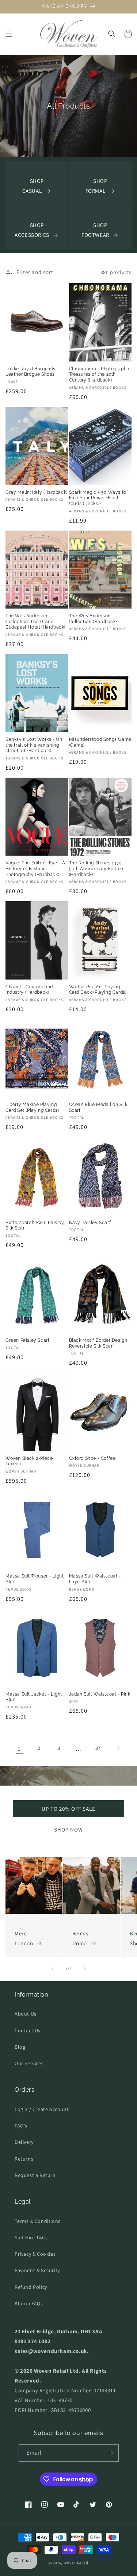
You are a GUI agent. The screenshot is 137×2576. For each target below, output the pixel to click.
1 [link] (19, 1749)
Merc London (24, 1938)
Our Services (29, 2063)
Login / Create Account (42, 2109)
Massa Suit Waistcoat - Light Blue (95, 1579)
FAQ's (21, 2126)
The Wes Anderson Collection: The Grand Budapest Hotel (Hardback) (35, 621)
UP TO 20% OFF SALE (68, 1809)
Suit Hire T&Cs (31, 2237)
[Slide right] (85, 1969)
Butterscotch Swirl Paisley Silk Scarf (35, 1226)
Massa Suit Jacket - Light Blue (34, 1697)
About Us (26, 2014)
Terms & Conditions (38, 2221)
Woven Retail (76, 2563)
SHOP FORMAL (96, 186)
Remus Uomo (80, 1938)
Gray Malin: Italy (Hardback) (37, 492)
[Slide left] (53, 1969)
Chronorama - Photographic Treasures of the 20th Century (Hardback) (100, 374)
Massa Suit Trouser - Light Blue (35, 1579)
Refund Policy (31, 2287)
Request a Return (35, 2175)
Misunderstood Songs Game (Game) (100, 742)
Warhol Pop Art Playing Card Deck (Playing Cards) (98, 990)
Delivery (24, 2142)
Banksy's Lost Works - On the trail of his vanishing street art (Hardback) (34, 745)
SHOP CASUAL (33, 186)
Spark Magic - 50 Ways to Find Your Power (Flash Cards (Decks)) (98, 498)
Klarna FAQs (29, 2303)
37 (98, 1748)
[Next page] (118, 1748)
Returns (24, 2159)
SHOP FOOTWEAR (95, 230)
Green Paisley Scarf (27, 1340)
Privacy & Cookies (35, 2254)
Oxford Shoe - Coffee (92, 1458)
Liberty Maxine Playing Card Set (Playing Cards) (32, 1107)
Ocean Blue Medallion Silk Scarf (98, 1107)
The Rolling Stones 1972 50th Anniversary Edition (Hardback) (96, 869)
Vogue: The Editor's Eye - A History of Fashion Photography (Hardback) (35, 869)
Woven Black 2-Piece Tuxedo (29, 1461)
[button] (9, 34)
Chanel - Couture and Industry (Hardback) (29, 990)
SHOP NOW (68, 1830)
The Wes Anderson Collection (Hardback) (93, 619)
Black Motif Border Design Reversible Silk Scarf (98, 1343)
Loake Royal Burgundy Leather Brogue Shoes (31, 372)
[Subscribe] (110, 2453)
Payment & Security (37, 2270)
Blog (20, 2047)
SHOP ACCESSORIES (32, 230)
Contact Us (28, 2030)
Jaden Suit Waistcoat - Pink (100, 1694)
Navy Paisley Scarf (90, 1223)
